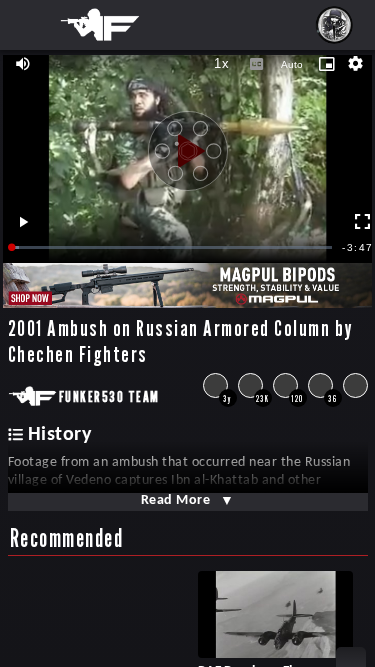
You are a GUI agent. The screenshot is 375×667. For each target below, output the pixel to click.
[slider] (172, 247)
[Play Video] (188, 144)
